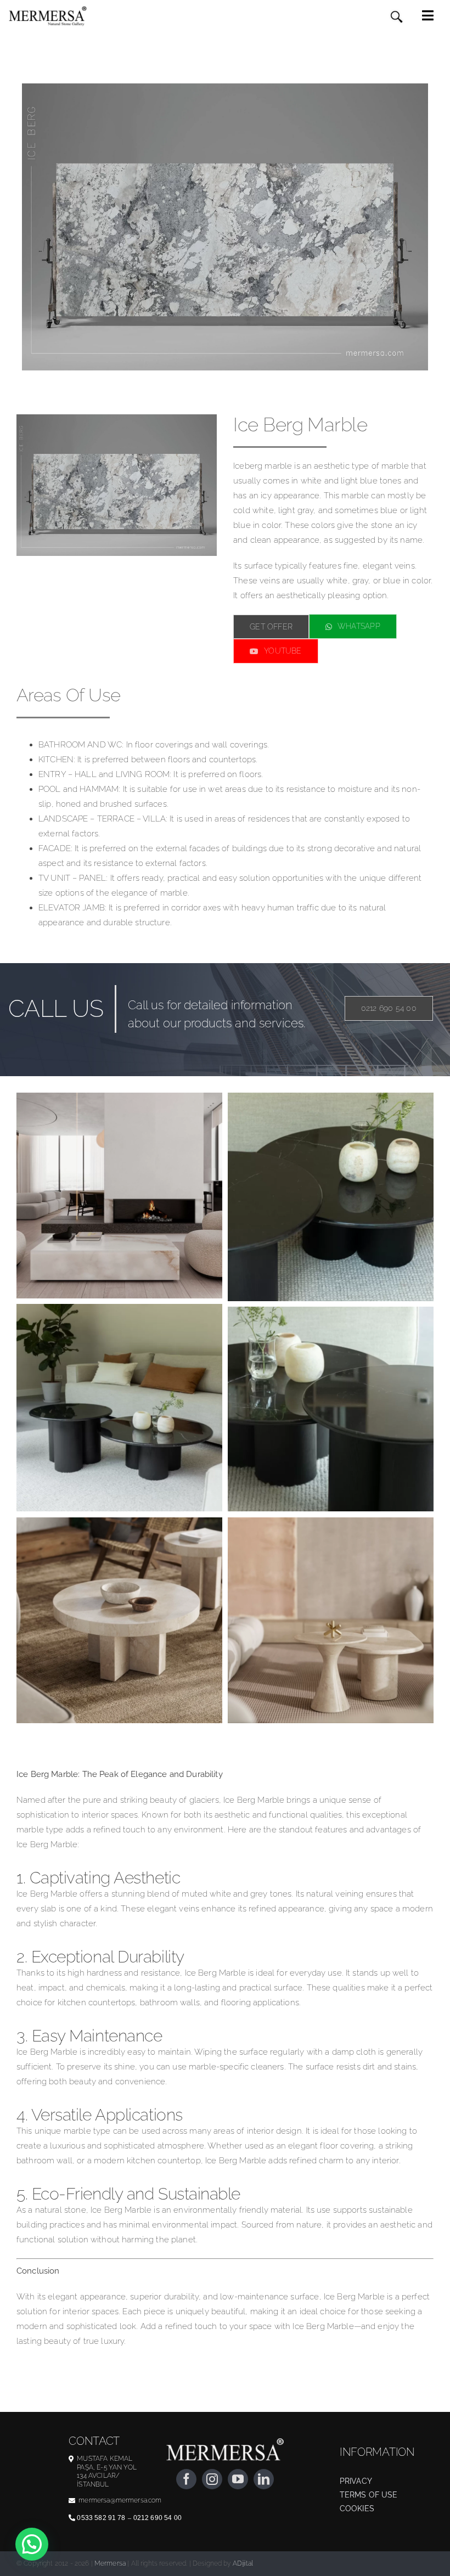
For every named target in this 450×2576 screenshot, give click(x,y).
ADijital (243, 2563)
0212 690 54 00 (157, 2518)
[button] (32, 2544)
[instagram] (212, 2479)
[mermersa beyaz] (225, 2438)
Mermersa (110, 2563)
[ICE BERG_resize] (117, 418)
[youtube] (238, 2479)
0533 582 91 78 (104, 2518)
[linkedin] (264, 2479)
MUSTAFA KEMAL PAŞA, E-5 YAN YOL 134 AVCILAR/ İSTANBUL (107, 2471)
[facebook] (186, 2479)
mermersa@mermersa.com (120, 2500)
